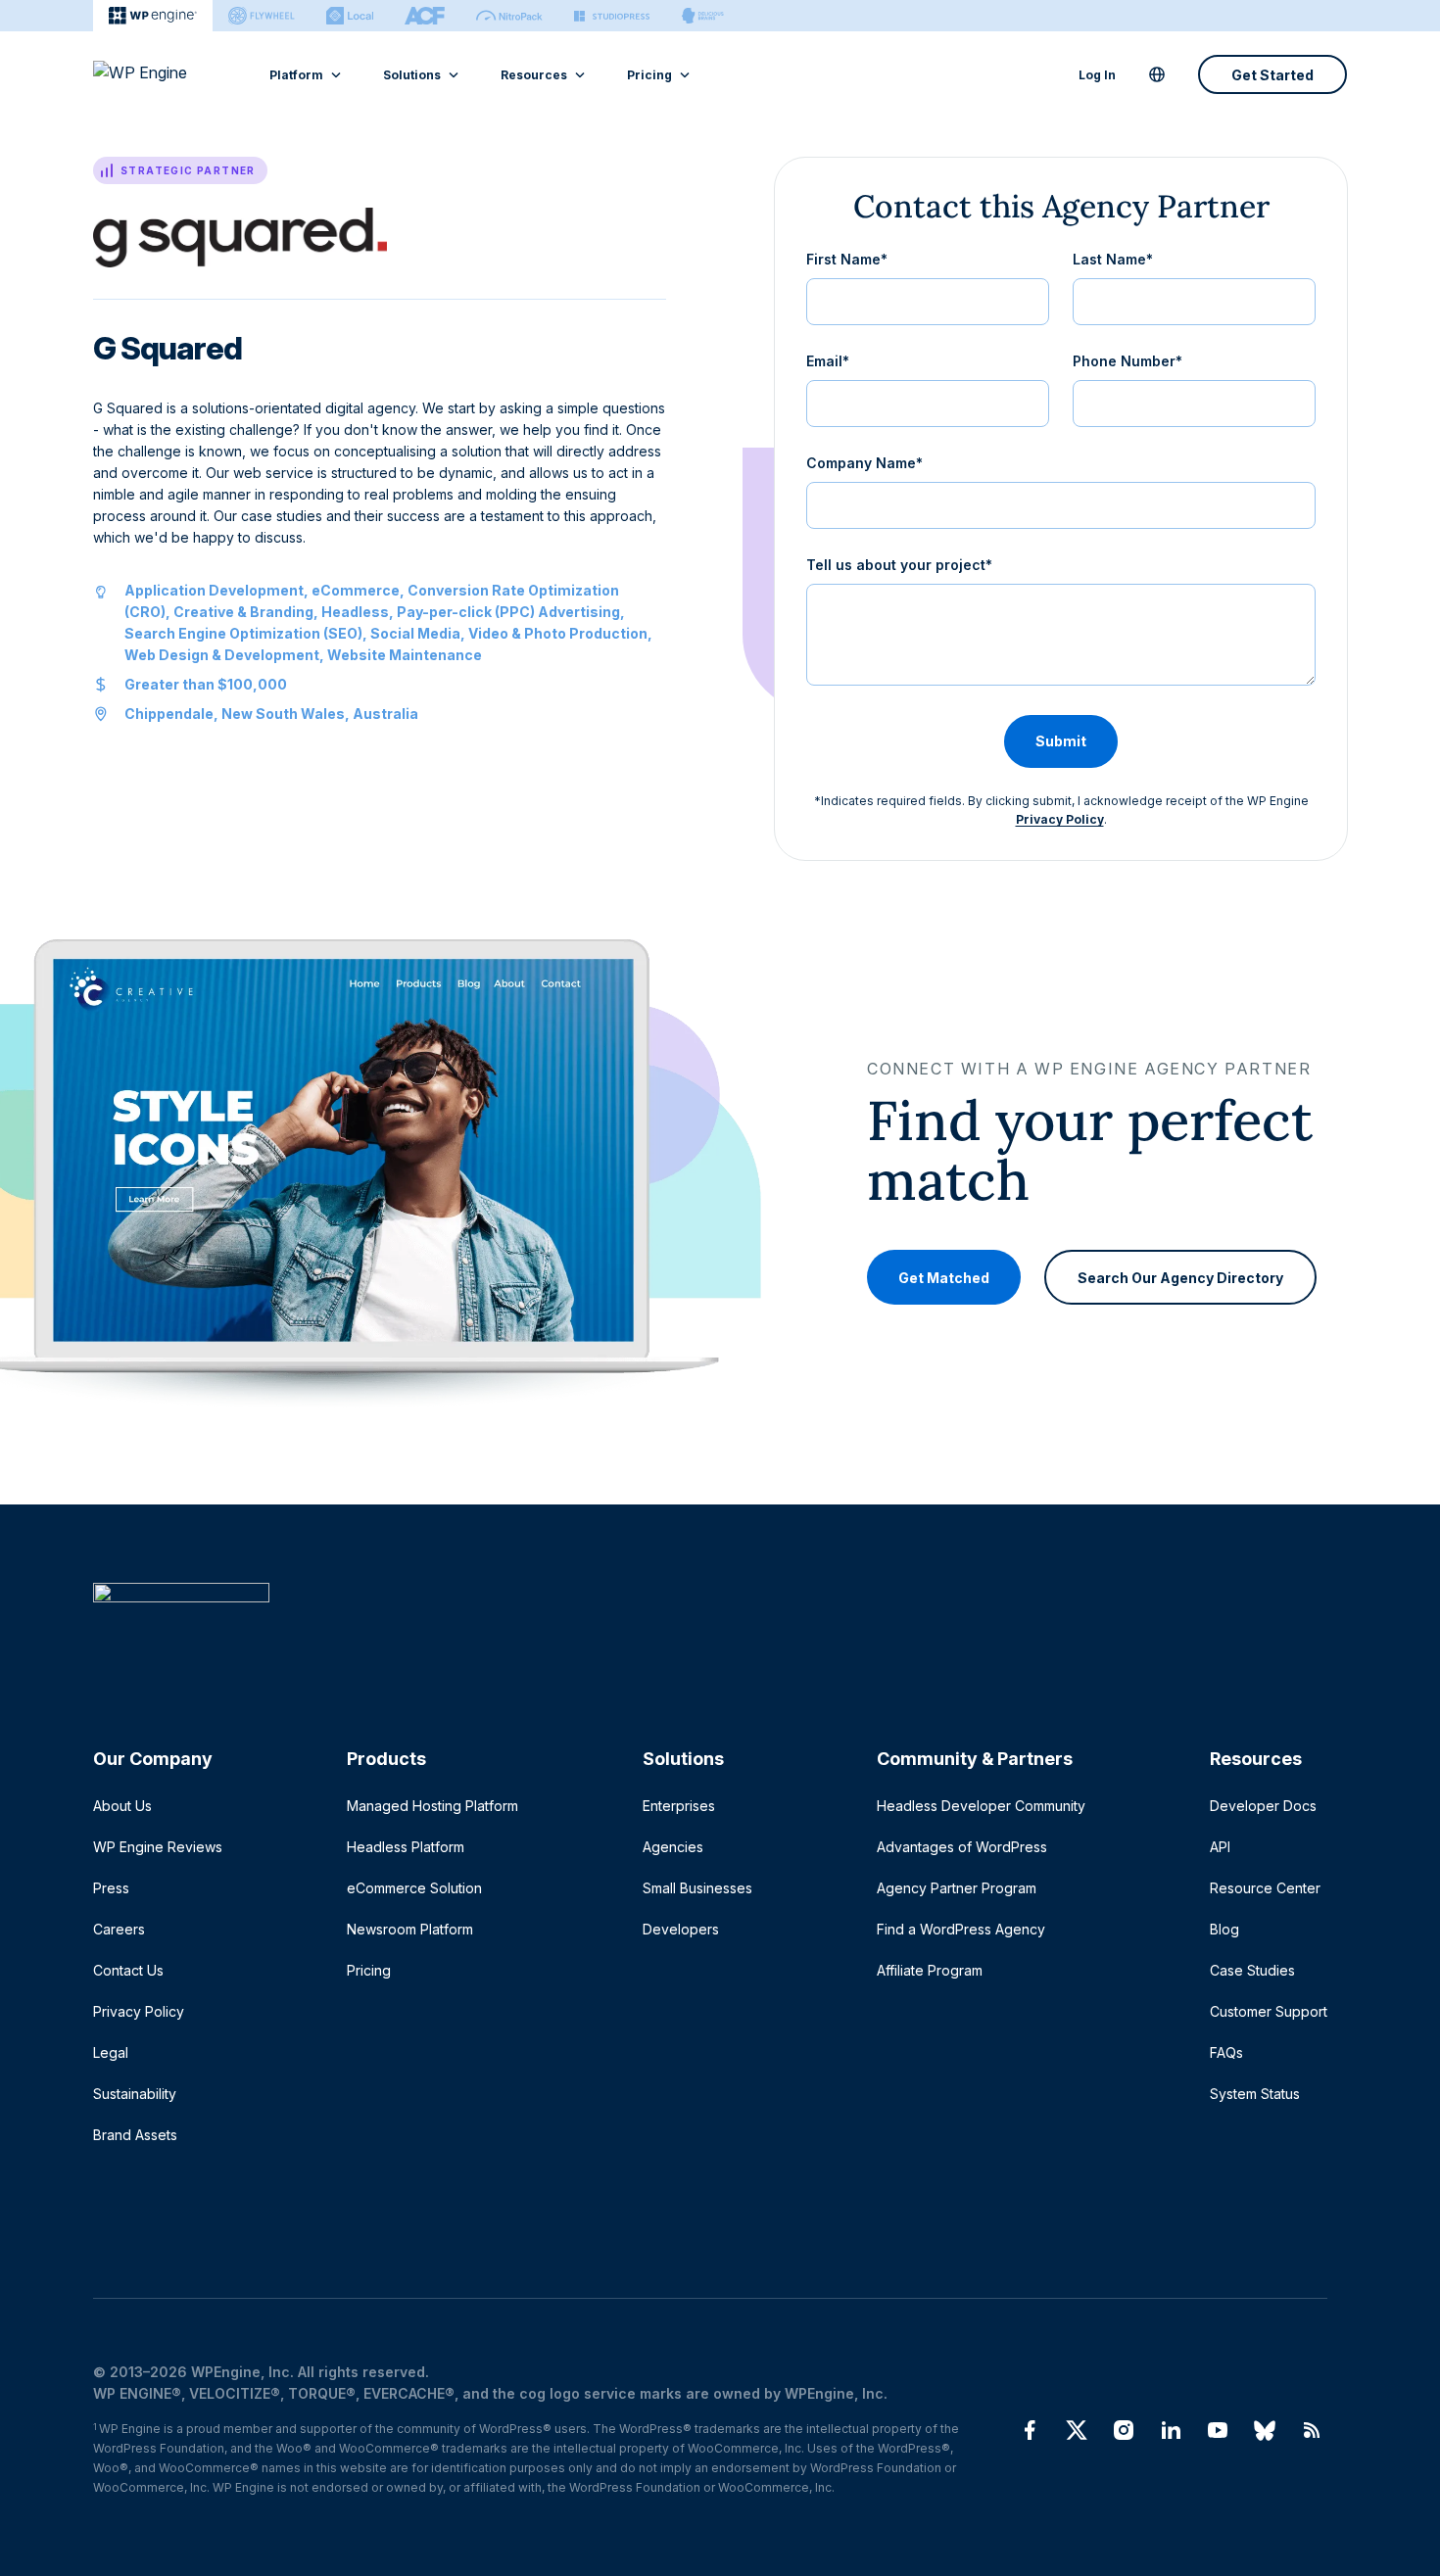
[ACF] (425, 16)
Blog (1224, 1929)
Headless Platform (406, 1847)
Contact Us (128, 1970)
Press (111, 1888)
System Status (1255, 2094)
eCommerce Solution (414, 1888)
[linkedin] (1171, 2430)
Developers (681, 1929)
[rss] (1312, 2430)
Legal (111, 2052)
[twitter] (1077, 2430)
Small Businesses (697, 1888)
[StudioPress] (612, 16)
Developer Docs (1263, 1806)
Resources (534, 75)
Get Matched (944, 1277)
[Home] (710, 1632)
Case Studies (1252, 1970)
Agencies (673, 1847)
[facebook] (1030, 2430)
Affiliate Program (930, 1970)
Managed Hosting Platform (432, 1806)
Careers (119, 1929)
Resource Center (1265, 1888)
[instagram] (1124, 2430)
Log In (1097, 75)
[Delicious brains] (703, 16)
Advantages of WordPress (962, 1847)
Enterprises (679, 1806)
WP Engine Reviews (158, 1847)
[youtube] (1218, 2430)
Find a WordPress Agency (961, 1929)
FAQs (1226, 2052)
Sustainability (135, 2094)
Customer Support (1269, 2011)
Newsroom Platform (410, 1929)
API (1220, 1847)
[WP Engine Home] (167, 74)
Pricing (649, 75)
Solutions (412, 75)
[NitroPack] (509, 16)
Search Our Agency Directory (1180, 1277)
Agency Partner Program (957, 1888)
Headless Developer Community (981, 1806)
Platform (296, 75)
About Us (122, 1806)
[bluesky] (1265, 2430)
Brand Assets (135, 2135)
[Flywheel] (262, 16)
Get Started (1272, 75)
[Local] (350, 16)
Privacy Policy (1060, 819)
